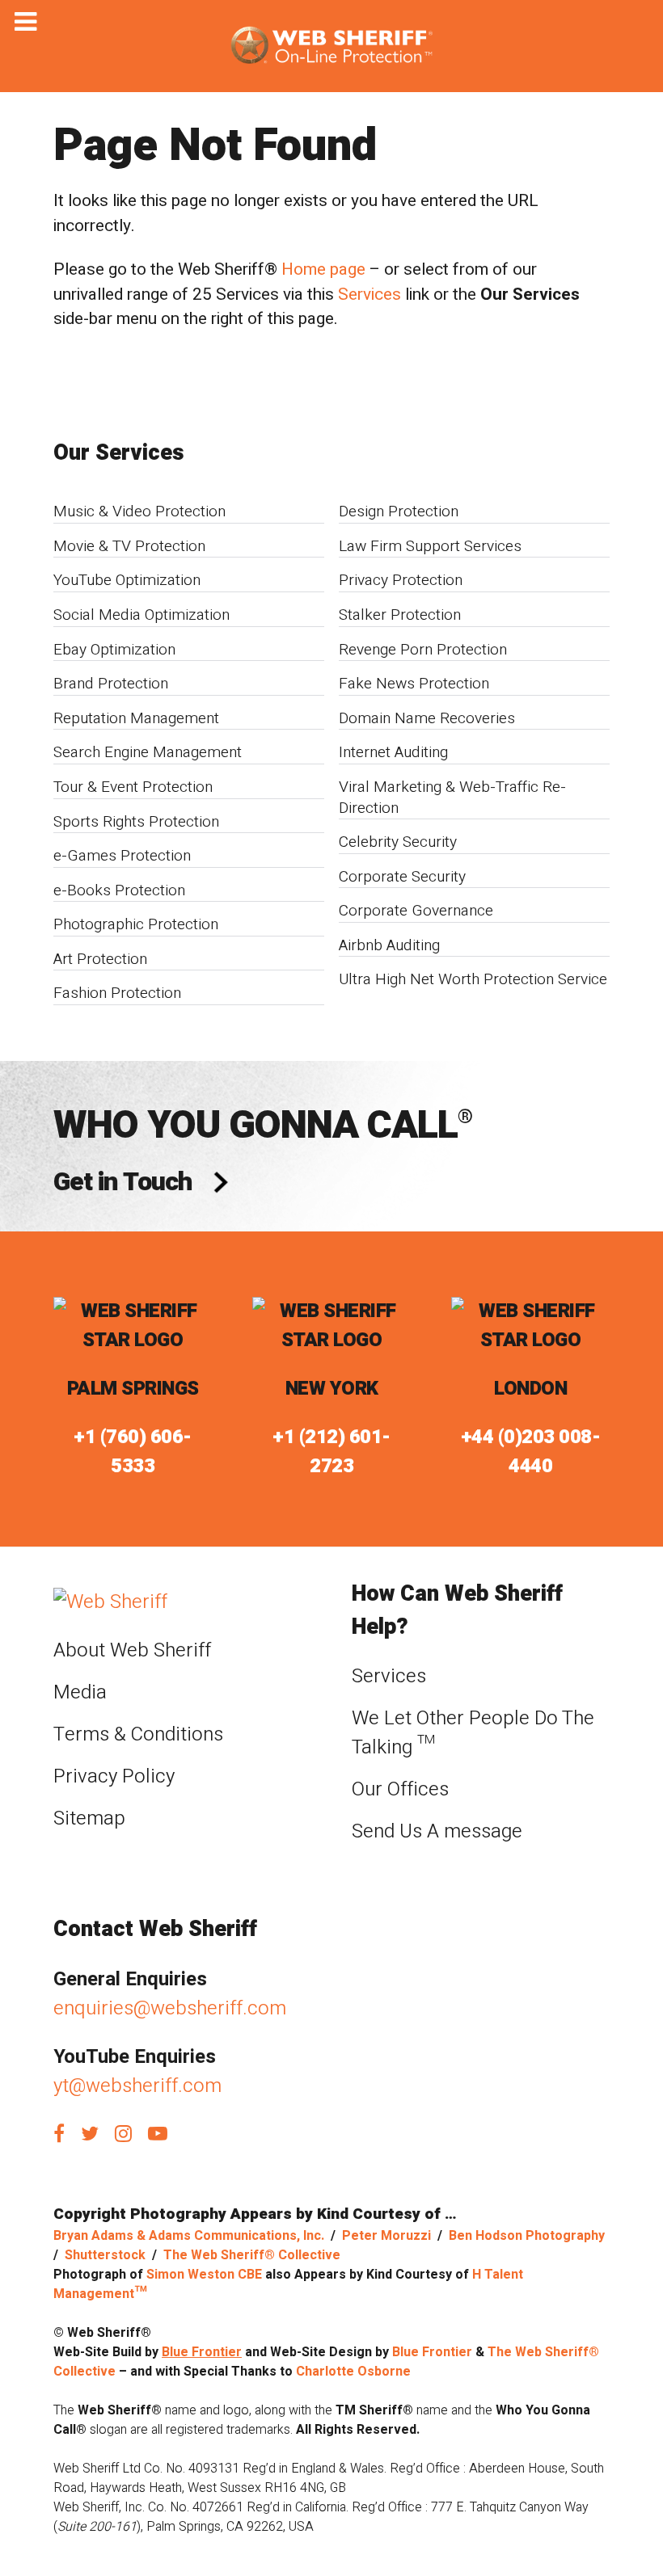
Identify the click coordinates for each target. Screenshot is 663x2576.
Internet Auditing (393, 752)
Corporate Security (402, 877)
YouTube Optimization (127, 580)
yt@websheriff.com (137, 2086)
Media (80, 1692)
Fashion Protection (117, 993)
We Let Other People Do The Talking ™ (473, 1733)
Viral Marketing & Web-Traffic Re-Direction (452, 798)
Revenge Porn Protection (423, 650)
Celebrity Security (398, 842)
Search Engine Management (148, 752)
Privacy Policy (114, 1776)
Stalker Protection (400, 615)
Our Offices (400, 1789)
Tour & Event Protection (133, 787)
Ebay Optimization (114, 650)
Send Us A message (437, 1831)
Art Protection (100, 959)
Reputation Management (136, 718)
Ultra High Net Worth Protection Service (473, 979)
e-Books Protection (119, 890)
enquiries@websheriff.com (170, 2008)
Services (370, 295)
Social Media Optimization (141, 615)
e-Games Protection (122, 856)
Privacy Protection (401, 580)
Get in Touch (122, 1182)
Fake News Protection (414, 684)
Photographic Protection (136, 924)
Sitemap (89, 1818)
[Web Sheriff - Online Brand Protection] (331, 46)
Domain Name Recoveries (427, 718)
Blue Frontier (202, 2352)
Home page (323, 269)
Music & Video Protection (139, 511)
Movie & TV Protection (129, 546)
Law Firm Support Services (430, 546)
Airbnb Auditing (389, 945)
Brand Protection (111, 684)
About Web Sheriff (132, 1650)
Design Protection (399, 511)
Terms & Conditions (138, 1734)
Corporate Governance (416, 911)
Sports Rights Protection (136, 822)
